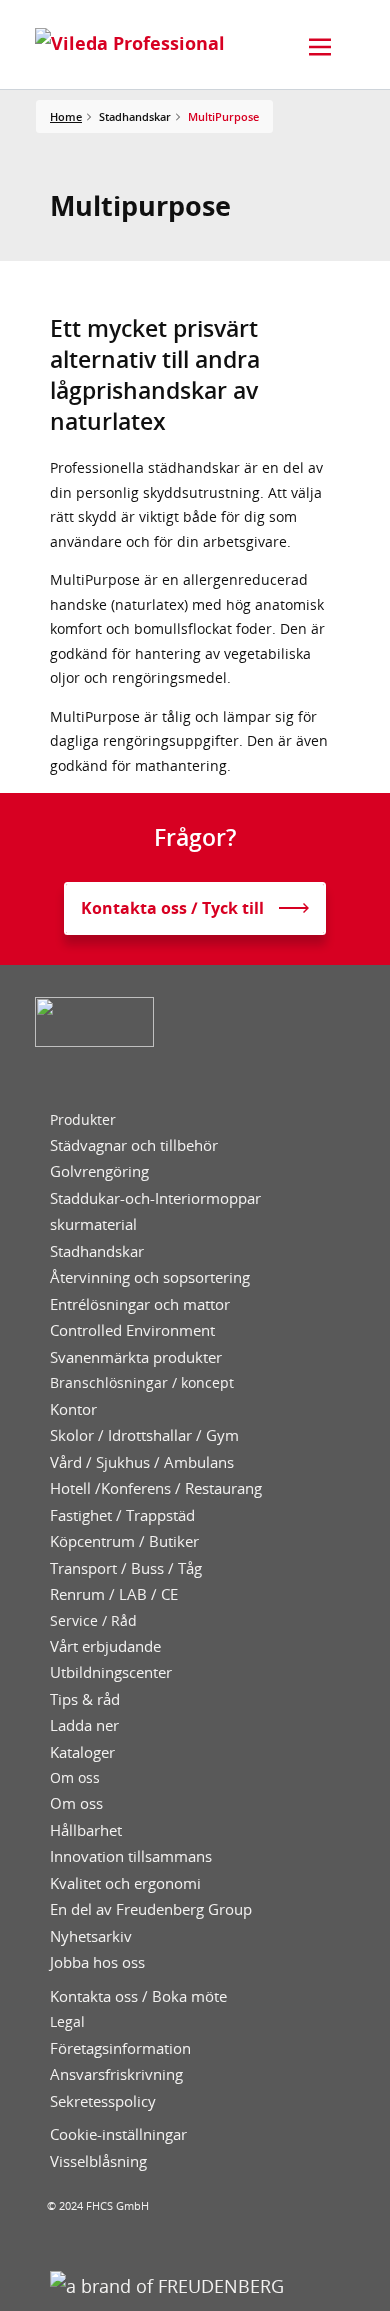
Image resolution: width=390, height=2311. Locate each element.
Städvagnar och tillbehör (134, 1145)
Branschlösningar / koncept (142, 1383)
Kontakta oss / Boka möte (138, 1996)
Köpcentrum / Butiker (124, 1541)
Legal (67, 2022)
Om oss (75, 1778)
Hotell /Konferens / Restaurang (156, 1488)
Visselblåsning (98, 2161)
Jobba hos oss (97, 1962)
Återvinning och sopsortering (150, 1277)
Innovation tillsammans (131, 1856)
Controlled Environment (132, 1330)
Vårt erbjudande (105, 1646)
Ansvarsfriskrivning (116, 2074)
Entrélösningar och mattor (140, 1304)
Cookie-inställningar (118, 2134)
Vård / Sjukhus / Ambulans (142, 1462)
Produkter (83, 1120)
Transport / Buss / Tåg (126, 1568)
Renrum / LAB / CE (114, 1594)
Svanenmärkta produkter (136, 1357)
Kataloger (82, 1752)
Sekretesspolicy (103, 2101)
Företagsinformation (120, 2048)
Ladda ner (84, 1725)
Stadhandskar (97, 1251)
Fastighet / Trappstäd (122, 1515)
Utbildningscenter (111, 1672)
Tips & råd (85, 1699)
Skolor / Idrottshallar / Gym (144, 1435)
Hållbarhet (86, 1830)
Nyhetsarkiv (91, 1936)
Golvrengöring (99, 1171)
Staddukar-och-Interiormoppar (155, 1198)
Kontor (73, 1409)
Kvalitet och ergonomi (125, 1883)
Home (66, 116)
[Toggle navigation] (320, 47)
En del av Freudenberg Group (151, 1909)
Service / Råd (93, 1621)
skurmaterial (93, 1224)
